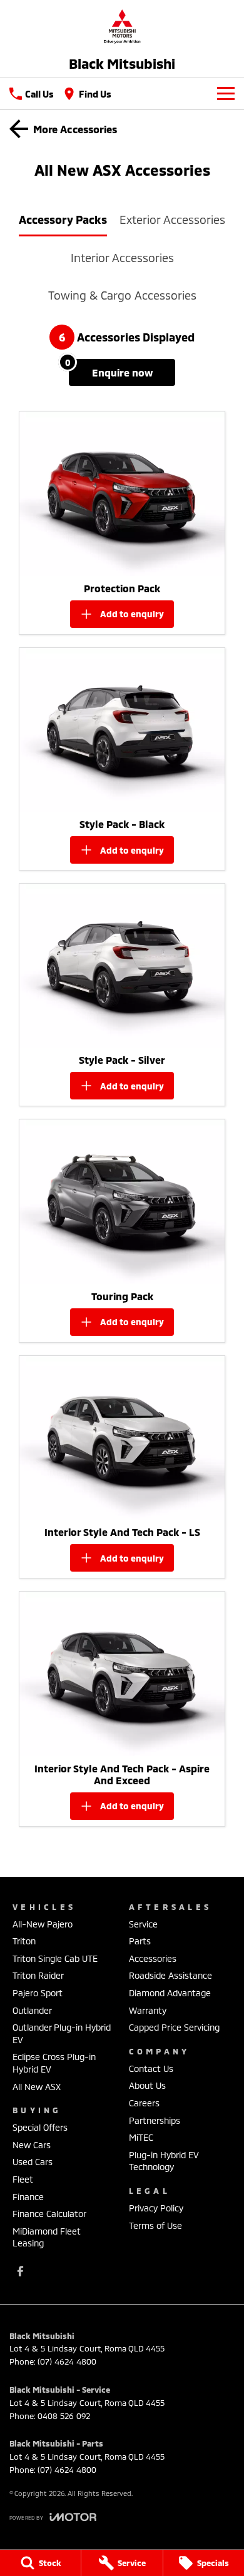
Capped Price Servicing (174, 2027)
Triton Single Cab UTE (55, 1958)
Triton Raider (38, 1975)
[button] (122, 493)
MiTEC (141, 2137)
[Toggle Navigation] (226, 94)
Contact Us (151, 2068)
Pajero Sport (38, 1993)
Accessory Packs (63, 220)
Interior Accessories (122, 258)
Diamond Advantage (170, 1993)
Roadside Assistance (170, 1975)
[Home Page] (122, 26)
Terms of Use (155, 2225)
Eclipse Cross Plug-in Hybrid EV (54, 2063)
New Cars (32, 2145)
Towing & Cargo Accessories (122, 295)
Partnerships (155, 2120)
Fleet (23, 2179)
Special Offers (40, 2127)
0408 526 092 (64, 2416)
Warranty (148, 2010)
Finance (28, 2197)
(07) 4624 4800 (67, 2361)
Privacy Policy (156, 2208)
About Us (147, 2085)
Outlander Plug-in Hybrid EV (62, 2033)
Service (143, 1924)
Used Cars (33, 2162)
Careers (144, 2103)
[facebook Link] (20, 2271)
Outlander (32, 2010)
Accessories (153, 1958)
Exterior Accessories (172, 220)
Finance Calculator (49, 2214)
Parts (140, 1941)
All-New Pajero (43, 1924)
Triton (24, 1941)
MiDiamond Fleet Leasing (47, 2237)
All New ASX (37, 2087)
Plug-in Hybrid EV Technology (164, 2161)
